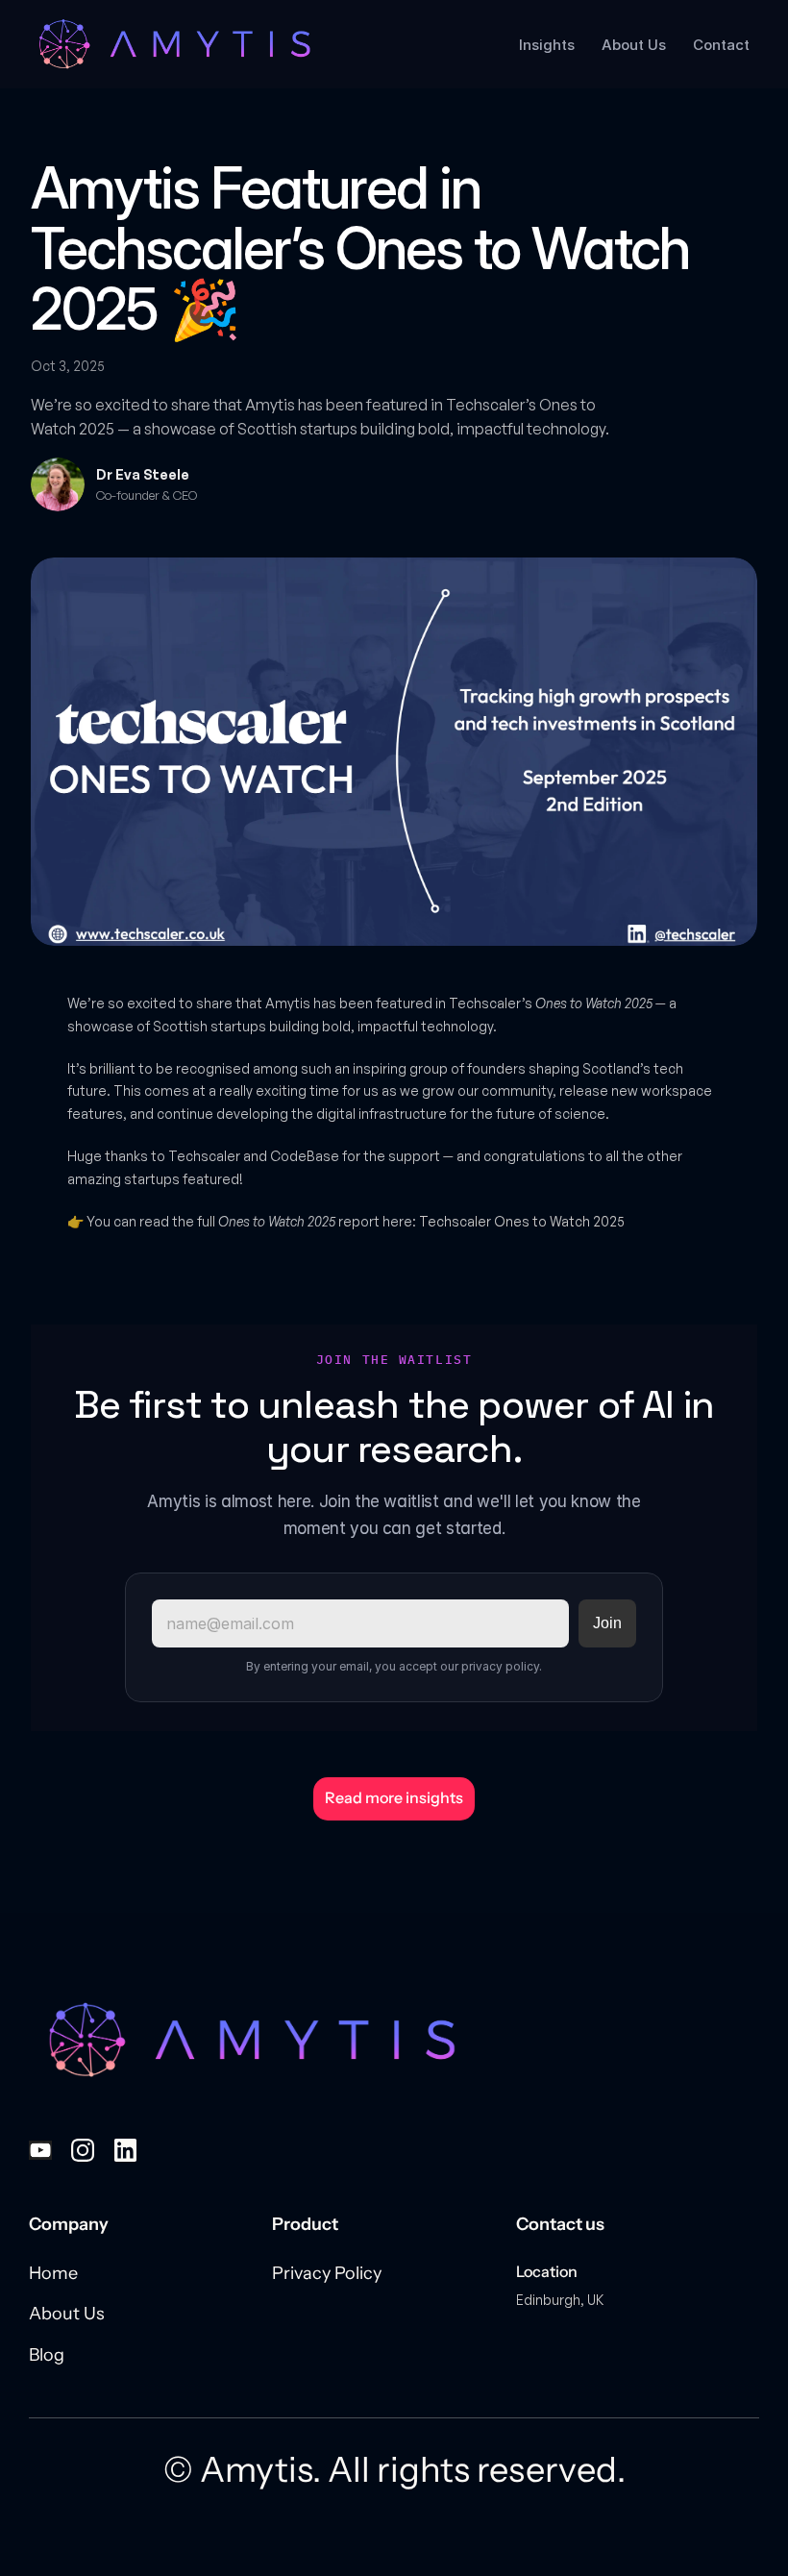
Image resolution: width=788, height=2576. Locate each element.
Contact (721, 45)
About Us (634, 45)
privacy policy (500, 1666)
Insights (547, 45)
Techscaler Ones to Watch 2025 (522, 1221)
